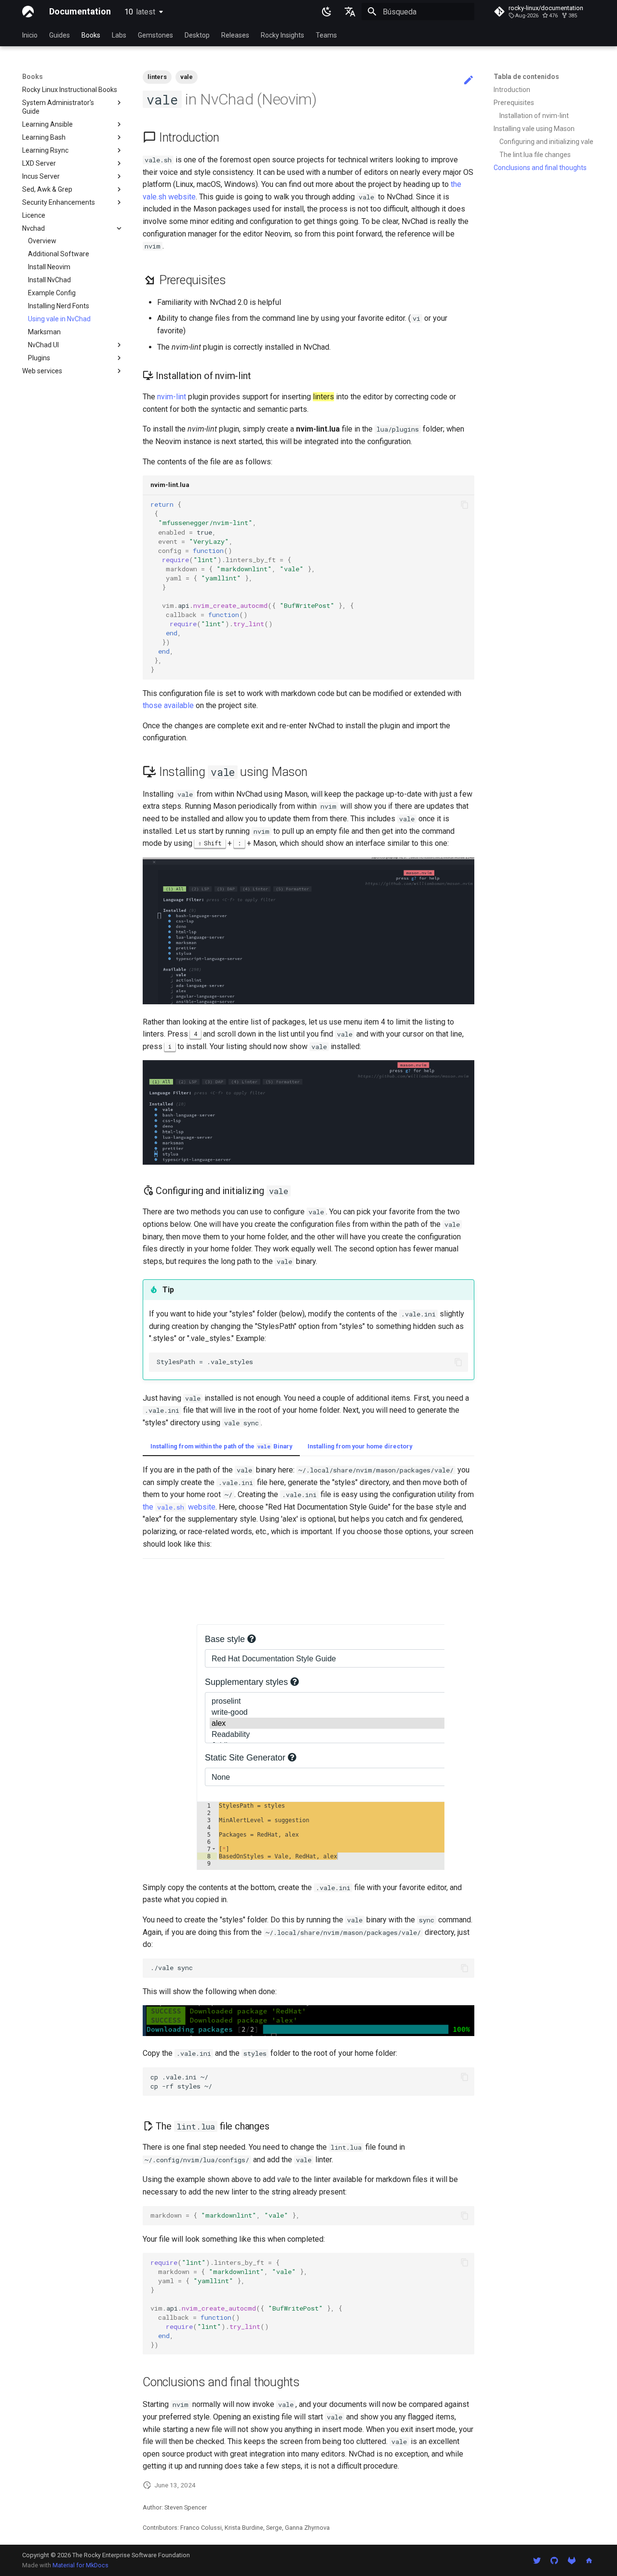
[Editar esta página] (469, 80)
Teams (326, 35)
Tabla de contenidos (526, 77)
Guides (60, 35)
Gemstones (155, 35)
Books (91, 35)
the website (179, 1507)
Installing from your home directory (360, 1446)
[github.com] (554, 2560)
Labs (119, 35)
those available (168, 705)
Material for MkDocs (80, 2565)
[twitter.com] (537, 2560)
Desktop (197, 35)
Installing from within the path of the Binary (221, 1446)
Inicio (30, 35)
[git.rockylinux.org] (572, 2560)
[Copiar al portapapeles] (465, 505)
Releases (235, 35)
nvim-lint (172, 397)
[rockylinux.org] (589, 2560)
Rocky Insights (282, 35)
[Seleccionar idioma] (350, 12)
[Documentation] (28, 12)
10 (140, 12)
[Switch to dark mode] (327, 12)
